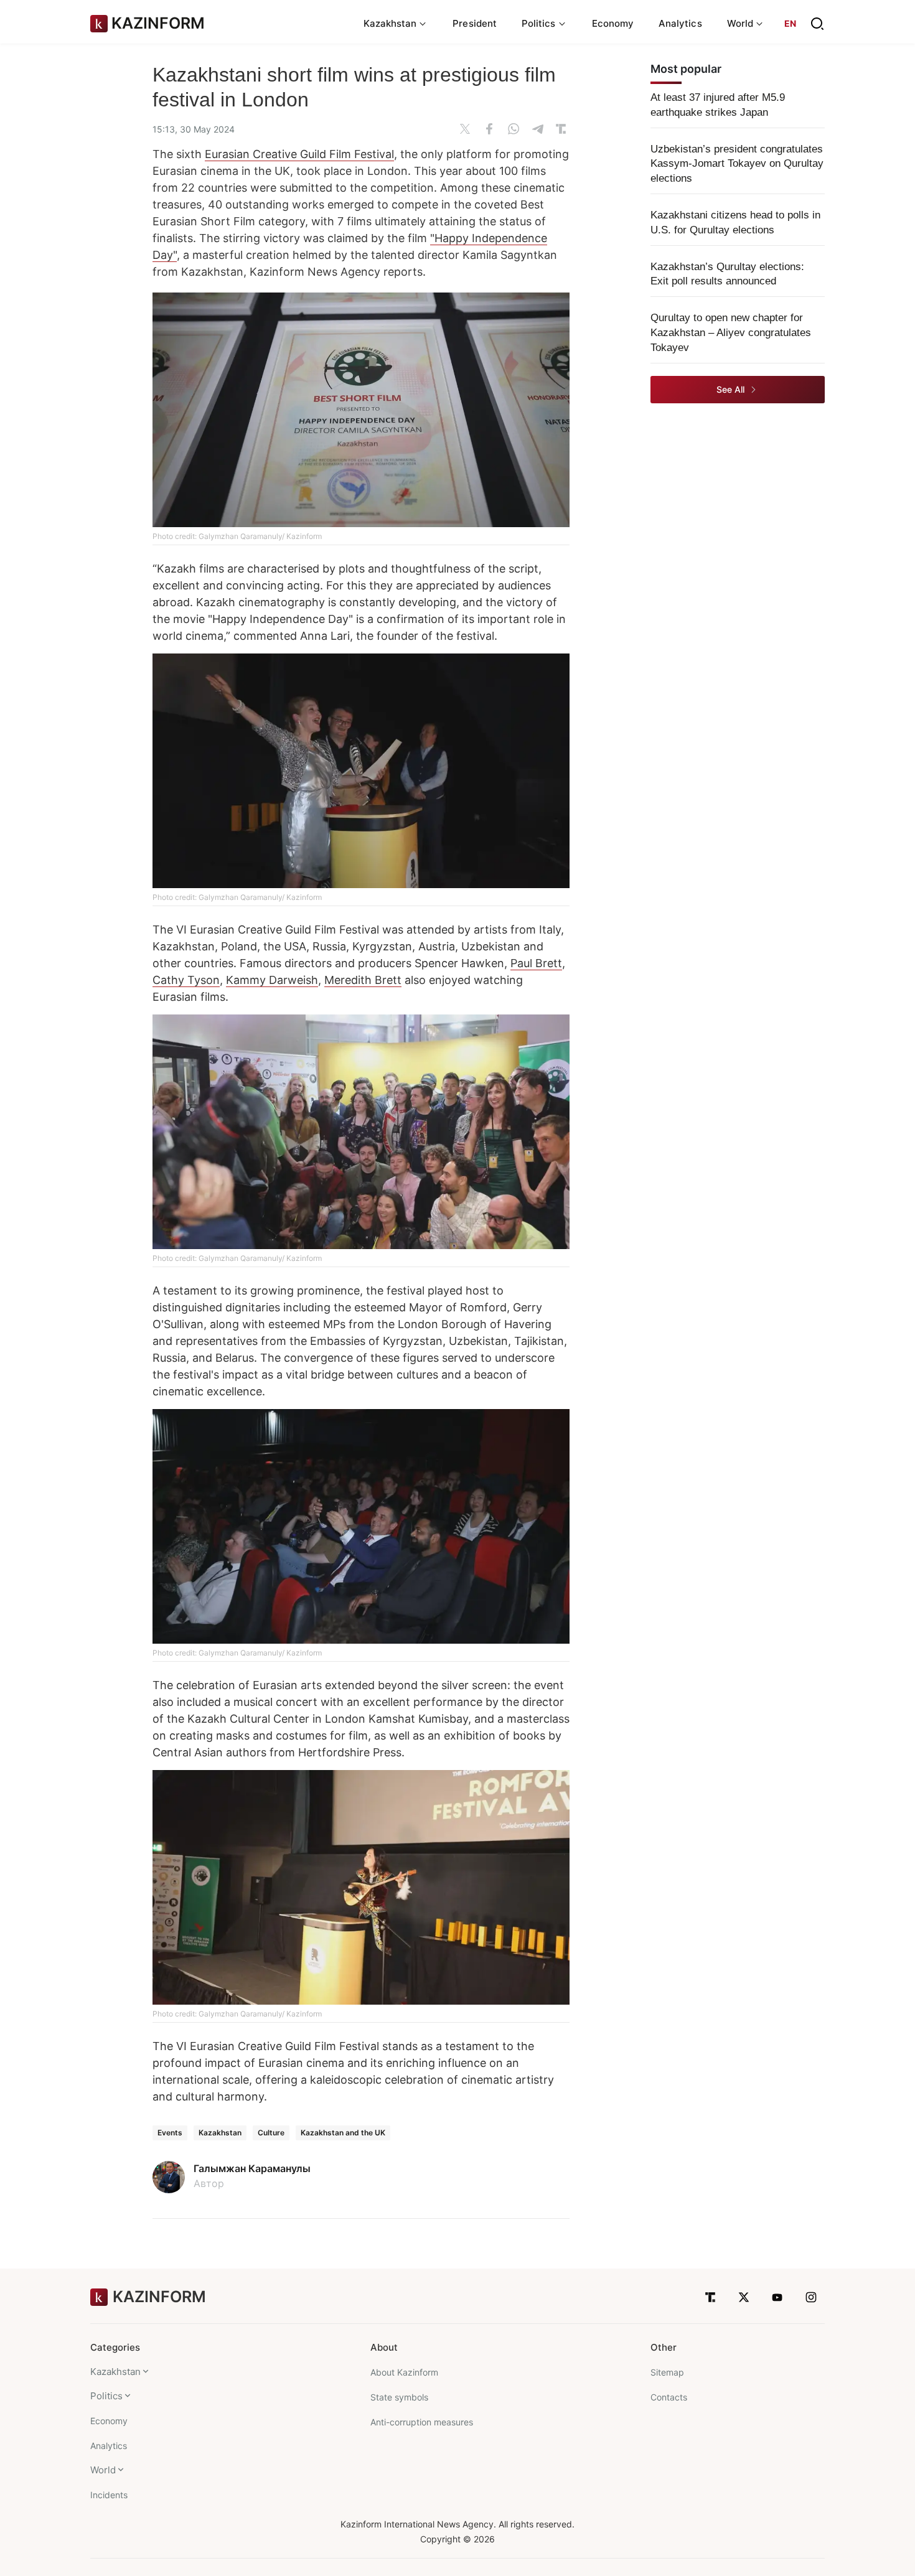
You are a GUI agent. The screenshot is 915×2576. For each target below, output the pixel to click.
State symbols (399, 2397)
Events (170, 2133)
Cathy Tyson (186, 980)
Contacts (669, 2397)
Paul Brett (536, 963)
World (103, 2470)
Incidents (109, 2495)
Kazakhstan (220, 2133)
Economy (613, 23)
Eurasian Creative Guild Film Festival (299, 154)
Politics (106, 2396)
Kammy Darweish (272, 980)
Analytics (680, 23)
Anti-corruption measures (422, 2422)
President (475, 23)
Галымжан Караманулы (252, 2168)
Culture (271, 2133)
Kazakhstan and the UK (343, 2133)
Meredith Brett (363, 980)
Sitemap (667, 2372)
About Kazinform (404, 2372)
